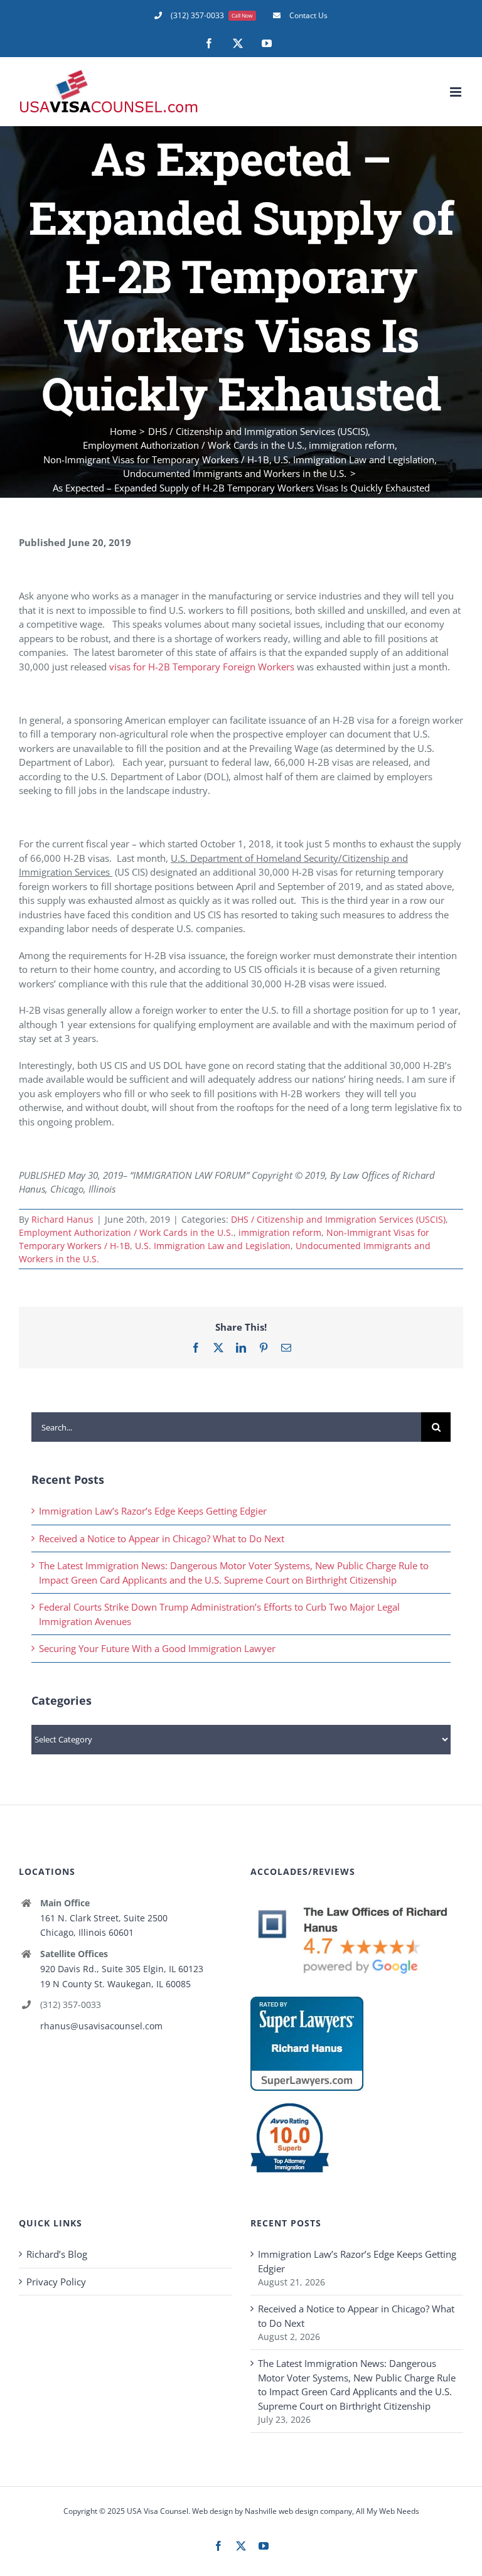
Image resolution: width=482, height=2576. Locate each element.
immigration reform (280, 1232)
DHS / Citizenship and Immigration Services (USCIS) (338, 1219)
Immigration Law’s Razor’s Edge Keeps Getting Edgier (153, 1511)
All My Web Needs (388, 2511)
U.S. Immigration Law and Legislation (213, 1246)
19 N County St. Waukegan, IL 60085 (115, 1984)
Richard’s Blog (57, 2254)
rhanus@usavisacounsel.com (101, 2026)
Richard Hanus (62, 1219)
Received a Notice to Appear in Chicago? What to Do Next (162, 1538)
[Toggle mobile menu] (457, 92)
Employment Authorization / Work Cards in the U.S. (126, 1232)
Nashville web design (281, 2511)
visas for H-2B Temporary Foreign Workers (202, 667)
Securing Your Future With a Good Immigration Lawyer (157, 1648)
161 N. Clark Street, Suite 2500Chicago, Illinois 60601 (104, 1925)
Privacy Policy (56, 2282)
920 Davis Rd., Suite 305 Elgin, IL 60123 (122, 1969)
